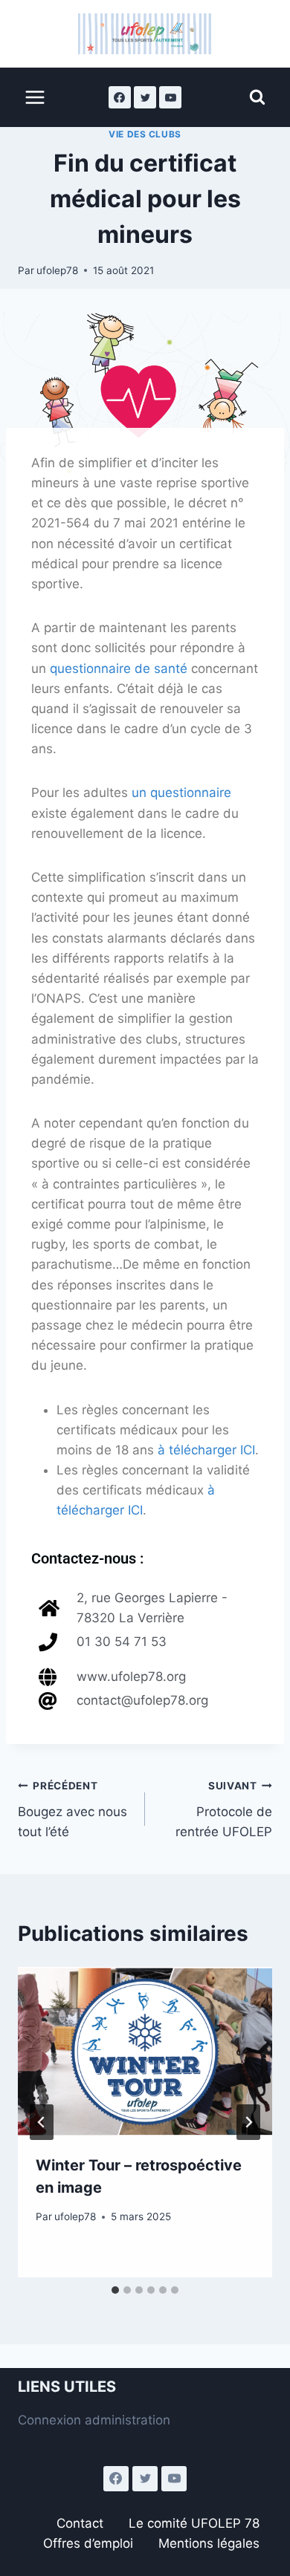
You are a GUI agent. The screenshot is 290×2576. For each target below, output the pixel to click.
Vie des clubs (145, 134)
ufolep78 (57, 270)
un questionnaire (181, 793)
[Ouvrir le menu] (35, 97)
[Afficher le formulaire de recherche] (257, 97)
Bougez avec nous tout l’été (72, 1809)
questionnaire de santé (119, 669)
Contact (80, 2523)
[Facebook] (120, 97)
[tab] (115, 2290)
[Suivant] (248, 2122)
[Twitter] (145, 97)
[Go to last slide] (42, 2122)
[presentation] (145, 2052)
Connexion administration (94, 2420)
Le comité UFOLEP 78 (194, 2523)
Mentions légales (209, 2543)
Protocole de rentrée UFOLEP (224, 1809)
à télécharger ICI (206, 1450)
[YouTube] (170, 97)
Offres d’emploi (88, 2543)
